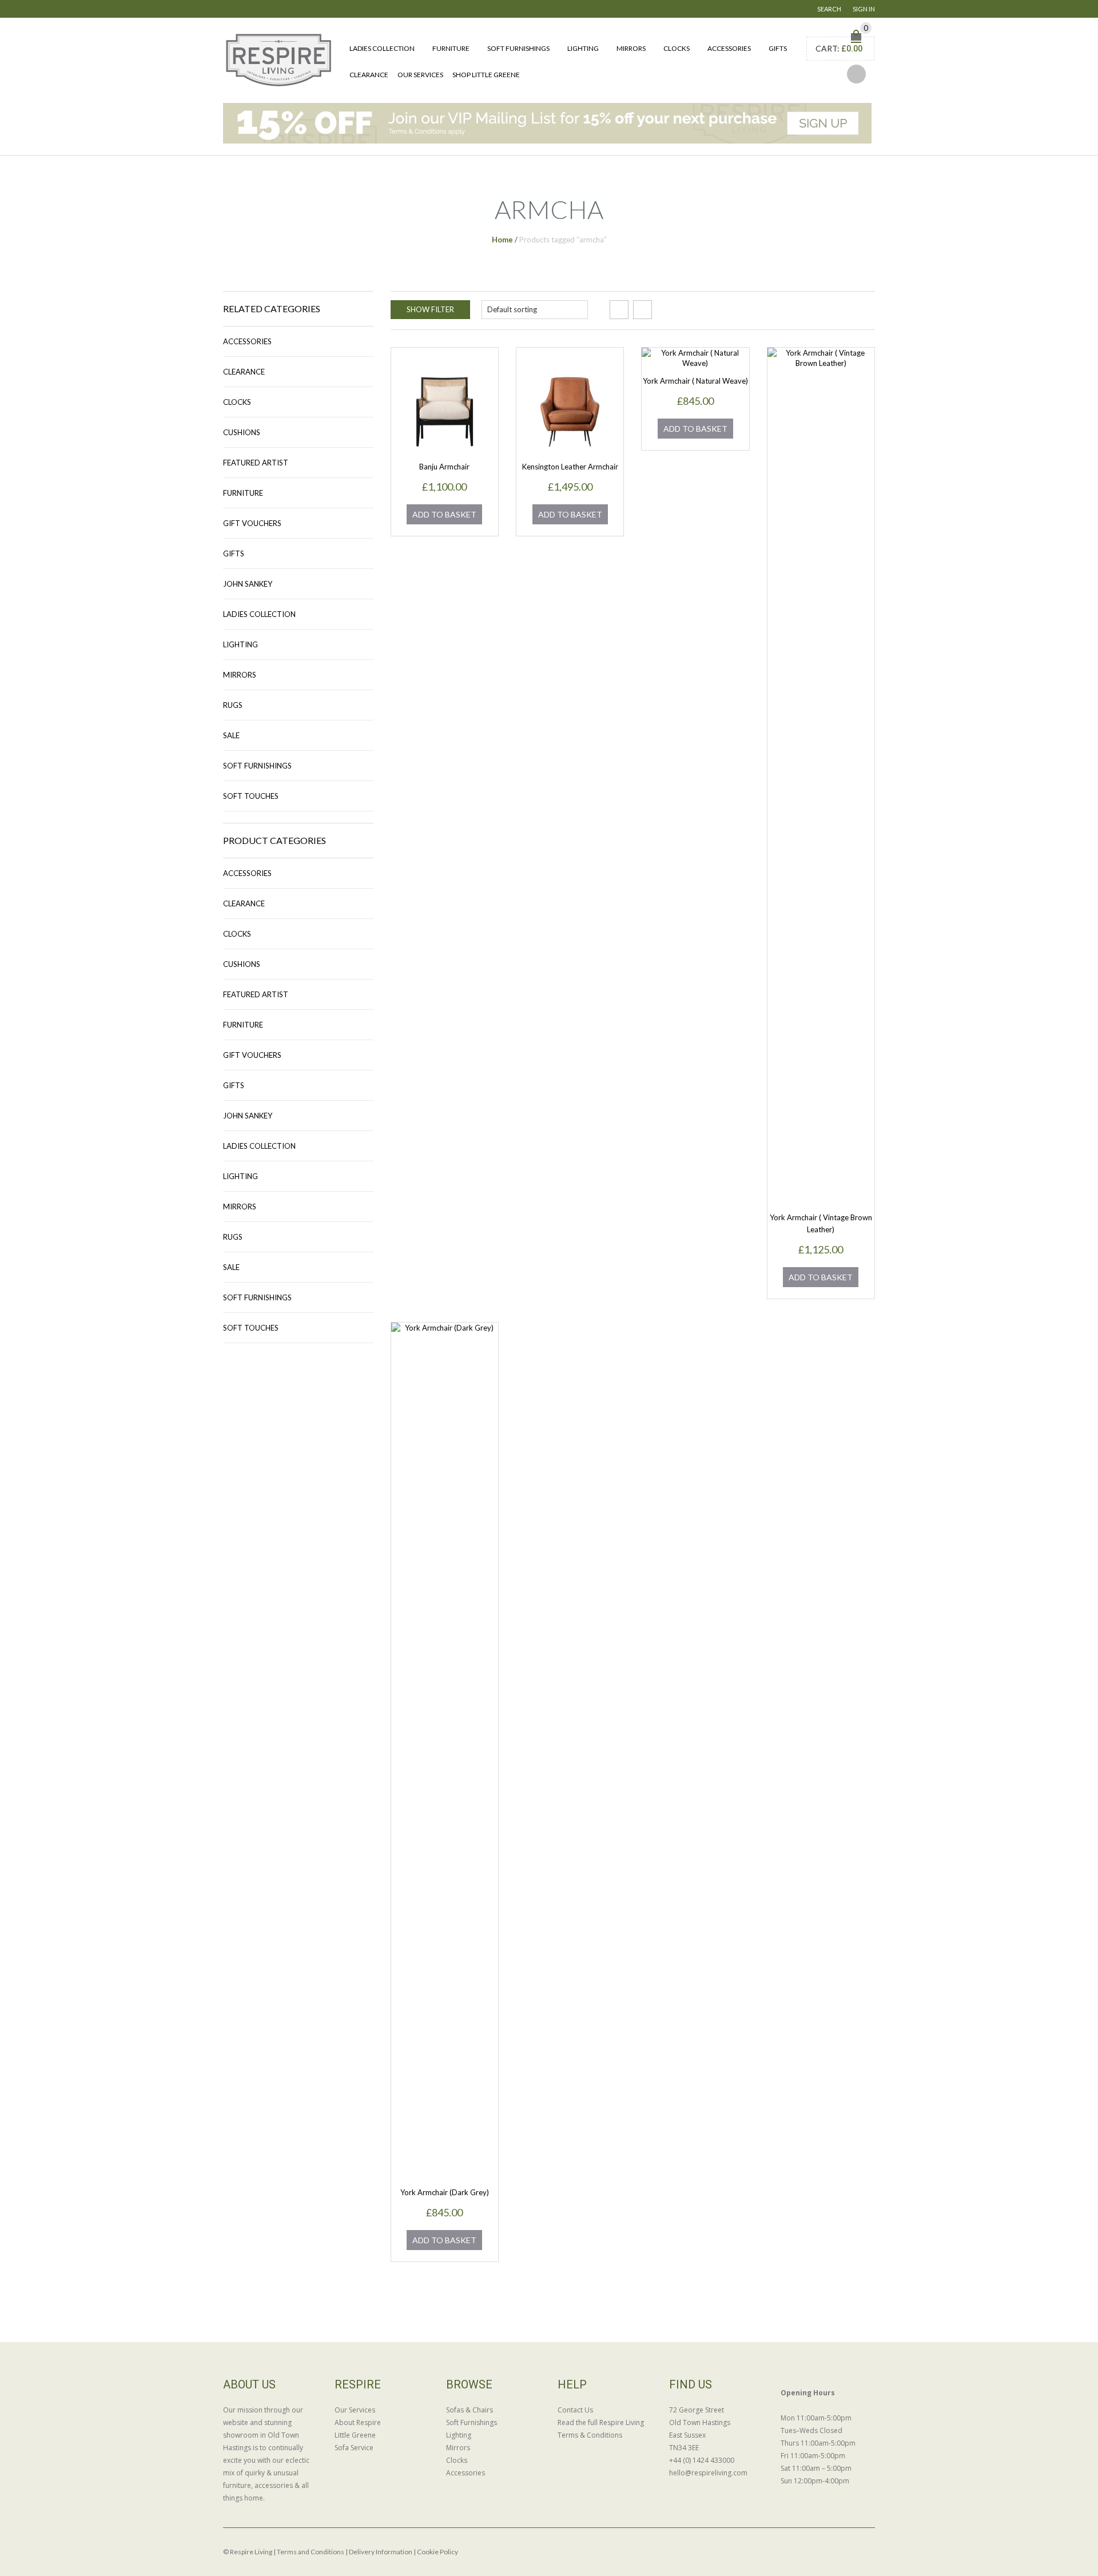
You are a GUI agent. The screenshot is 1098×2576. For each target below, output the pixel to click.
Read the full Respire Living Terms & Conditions (601, 2429)
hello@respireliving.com (708, 2473)
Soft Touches (251, 796)
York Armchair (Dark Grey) (445, 2192)
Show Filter (430, 309)
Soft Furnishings (518, 48)
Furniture (451, 48)
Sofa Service (354, 2448)
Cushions (242, 432)
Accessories (729, 48)
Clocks (677, 48)
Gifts (778, 48)
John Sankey (248, 584)
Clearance (369, 75)
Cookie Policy (437, 2552)
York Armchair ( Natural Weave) (695, 381)
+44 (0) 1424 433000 (702, 2460)
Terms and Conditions (311, 2552)
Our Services (420, 75)
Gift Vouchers (252, 523)
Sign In (864, 9)
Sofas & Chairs (470, 2410)
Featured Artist (256, 463)
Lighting (583, 48)
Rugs (233, 705)
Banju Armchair (444, 467)
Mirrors (631, 48)
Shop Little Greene (486, 75)
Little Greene (355, 2435)
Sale (231, 735)
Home (502, 240)
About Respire (358, 2422)
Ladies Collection (382, 48)
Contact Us (575, 2410)
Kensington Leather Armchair (570, 467)
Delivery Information (381, 2552)
